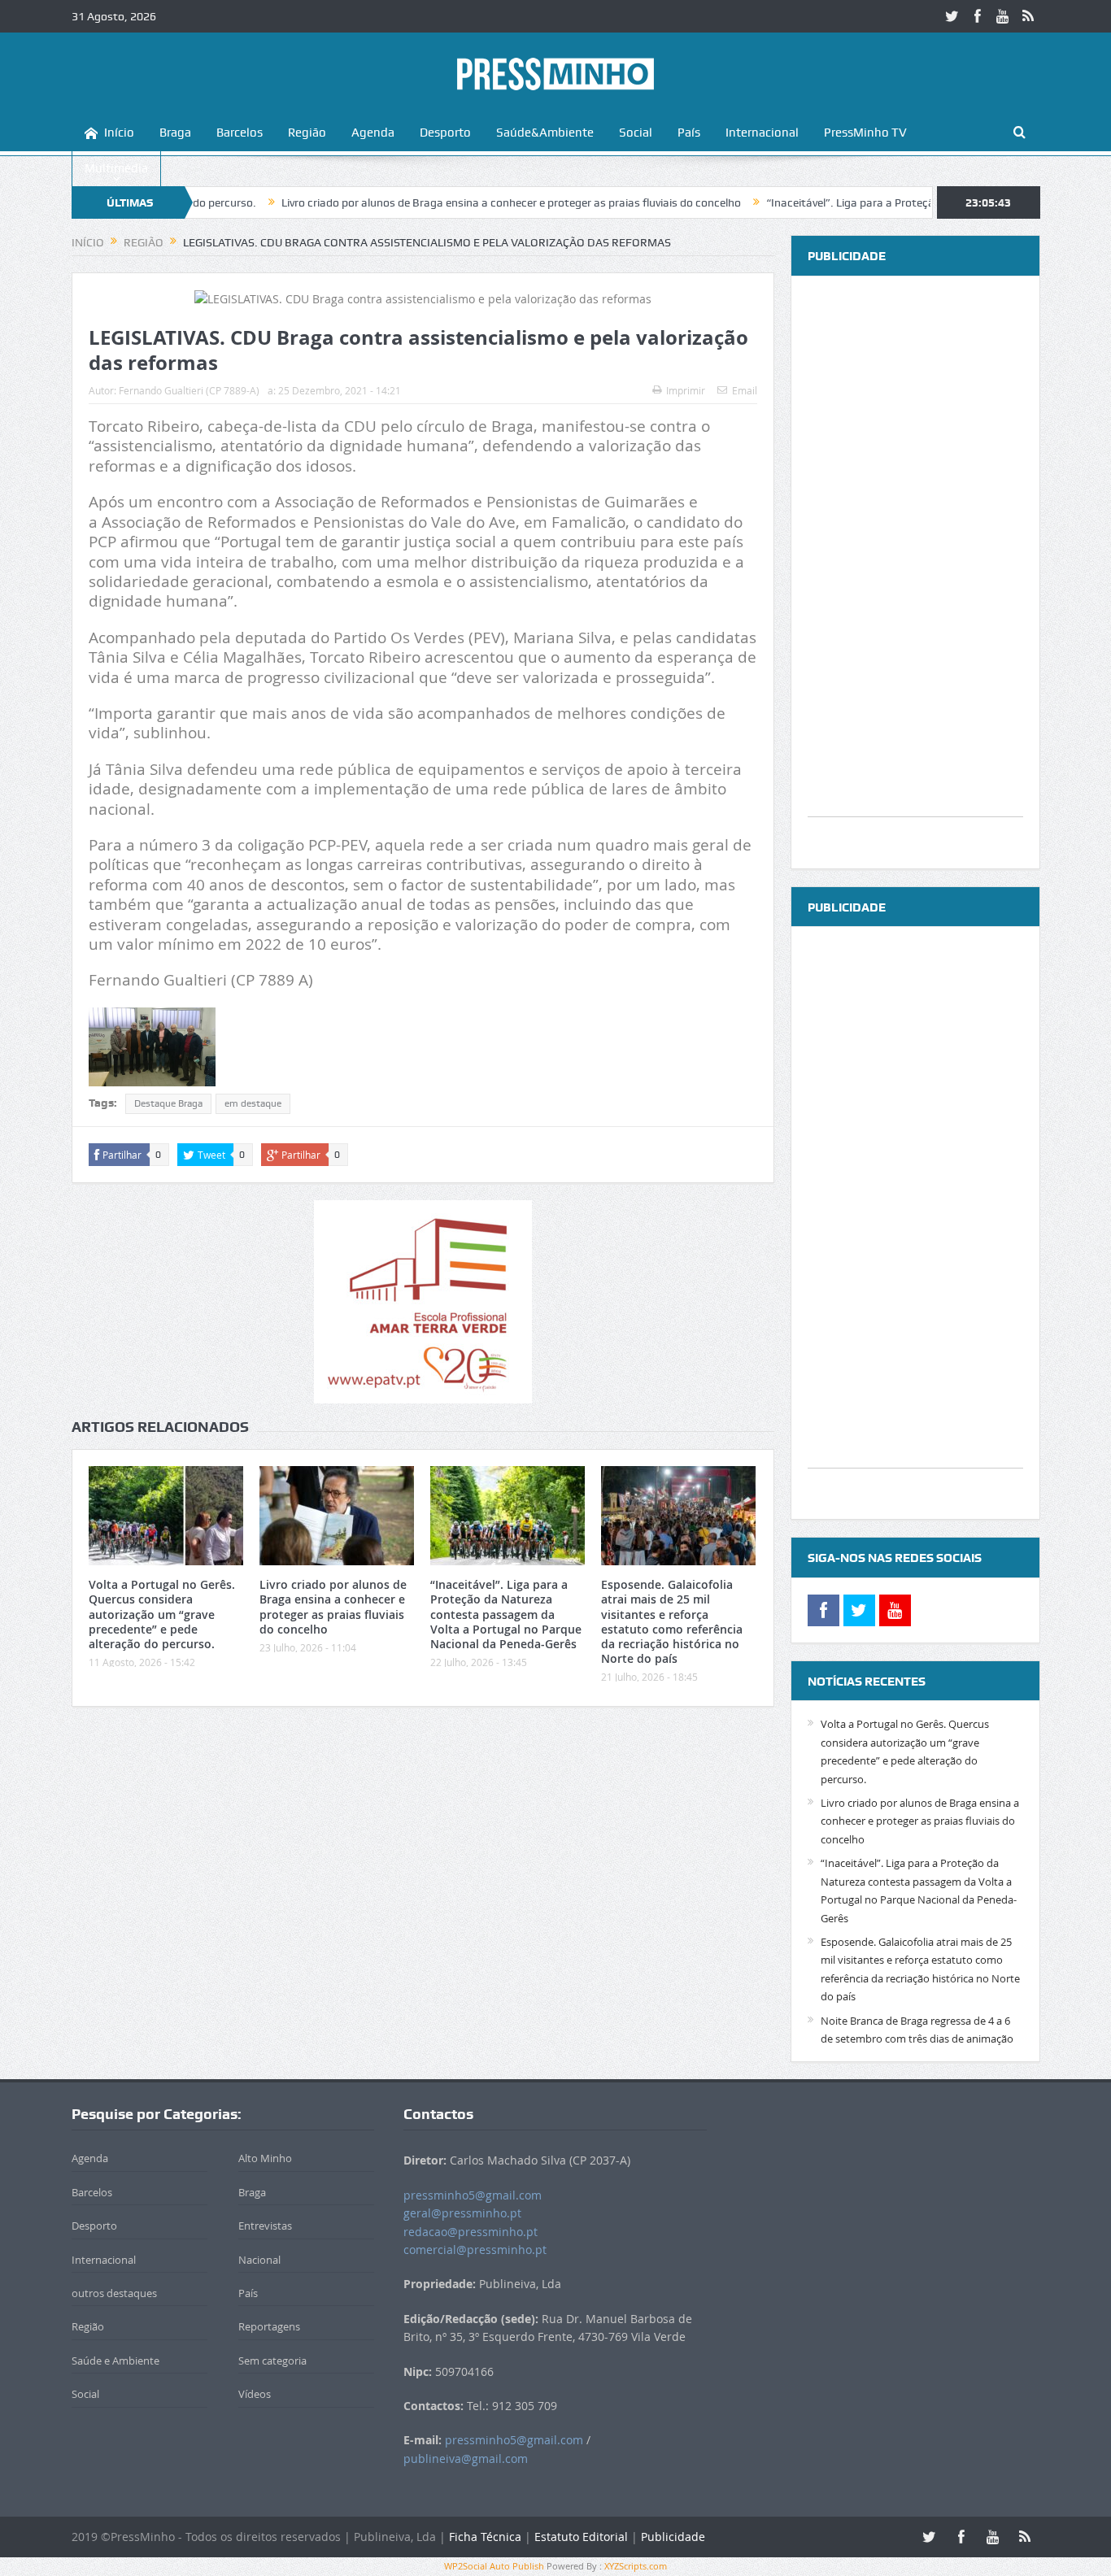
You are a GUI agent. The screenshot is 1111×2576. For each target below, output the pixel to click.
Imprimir (686, 390)
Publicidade (673, 2537)
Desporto (445, 133)
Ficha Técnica (485, 2537)
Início (119, 133)
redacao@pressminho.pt (471, 2232)
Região (307, 133)
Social (636, 133)
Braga (175, 133)
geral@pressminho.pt (462, 2213)
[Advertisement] (915, 572)
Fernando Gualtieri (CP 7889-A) (189, 390)
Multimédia (116, 168)
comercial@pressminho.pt (475, 2250)
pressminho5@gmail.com (473, 2195)
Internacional (762, 133)
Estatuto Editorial (581, 2537)
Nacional (259, 2260)
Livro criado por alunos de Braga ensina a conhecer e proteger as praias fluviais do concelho (443, 202)
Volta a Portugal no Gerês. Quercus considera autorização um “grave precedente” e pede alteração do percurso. (162, 1614)
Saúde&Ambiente (545, 133)
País (689, 133)
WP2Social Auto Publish (494, 2566)
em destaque (253, 1103)
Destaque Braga (168, 1103)
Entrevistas (265, 2226)
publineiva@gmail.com (466, 2459)
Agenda (373, 133)
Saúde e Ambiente (115, 2361)
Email (745, 390)
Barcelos (240, 133)
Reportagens (269, 2326)
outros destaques (114, 2293)
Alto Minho (265, 2158)
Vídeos (255, 2394)
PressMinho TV (865, 133)
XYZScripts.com (636, 2566)
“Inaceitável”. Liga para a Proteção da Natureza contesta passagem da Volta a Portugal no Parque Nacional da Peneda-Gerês (506, 1614)
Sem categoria (272, 2361)
